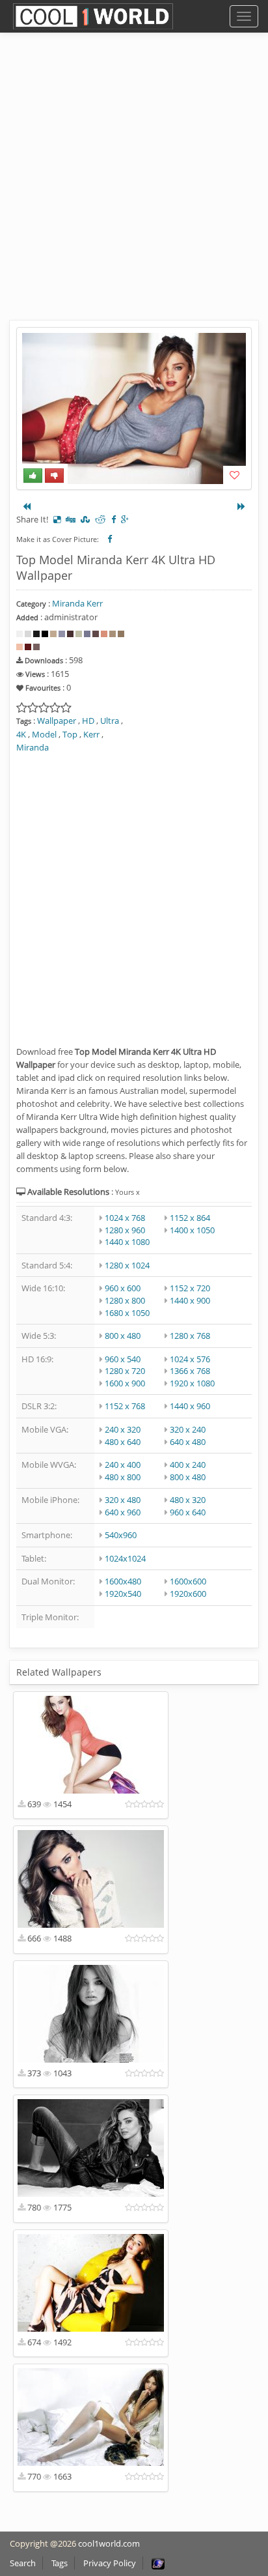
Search (23, 2563)
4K (21, 734)
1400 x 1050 (192, 1230)
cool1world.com (109, 2543)
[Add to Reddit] (100, 519)
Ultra (110, 721)
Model (44, 734)
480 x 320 (188, 1500)
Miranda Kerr (77, 603)
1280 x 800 (125, 1300)
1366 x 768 (190, 1371)
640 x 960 (123, 1512)
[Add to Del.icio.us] (57, 519)
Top (70, 734)
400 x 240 (188, 1465)
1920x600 (188, 1594)
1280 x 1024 (127, 1265)
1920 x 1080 (192, 1383)
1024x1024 (125, 1558)
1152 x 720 (190, 1288)
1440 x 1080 (127, 1242)
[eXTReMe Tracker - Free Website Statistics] (158, 2563)
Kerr (91, 734)
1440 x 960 (190, 1406)
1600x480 (123, 1581)
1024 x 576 (190, 1359)
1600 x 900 (125, 1383)
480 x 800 (123, 1477)
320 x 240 (188, 1429)
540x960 (121, 1535)
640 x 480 (188, 1442)
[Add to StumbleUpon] (85, 519)
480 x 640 (123, 1442)
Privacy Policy (110, 2563)
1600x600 (188, 1581)
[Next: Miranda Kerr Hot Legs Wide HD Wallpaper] (241, 506)
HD (88, 721)
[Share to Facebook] (114, 519)
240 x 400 (123, 1465)
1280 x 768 (190, 1336)
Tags (60, 2563)
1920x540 (123, 1594)
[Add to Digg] (71, 519)
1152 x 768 (125, 1406)
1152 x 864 (190, 1218)
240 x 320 (123, 1429)
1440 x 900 (190, 1300)
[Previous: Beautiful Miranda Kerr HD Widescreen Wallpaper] (27, 506)
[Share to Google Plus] (125, 519)
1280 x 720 (125, 1371)
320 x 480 (123, 1500)
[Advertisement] (134, 186)
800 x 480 (123, 1336)
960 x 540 (123, 1359)
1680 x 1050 (127, 1313)
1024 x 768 (125, 1218)
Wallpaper (57, 721)
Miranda (33, 747)
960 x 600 (123, 1288)
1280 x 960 (125, 1230)
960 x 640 (188, 1512)
